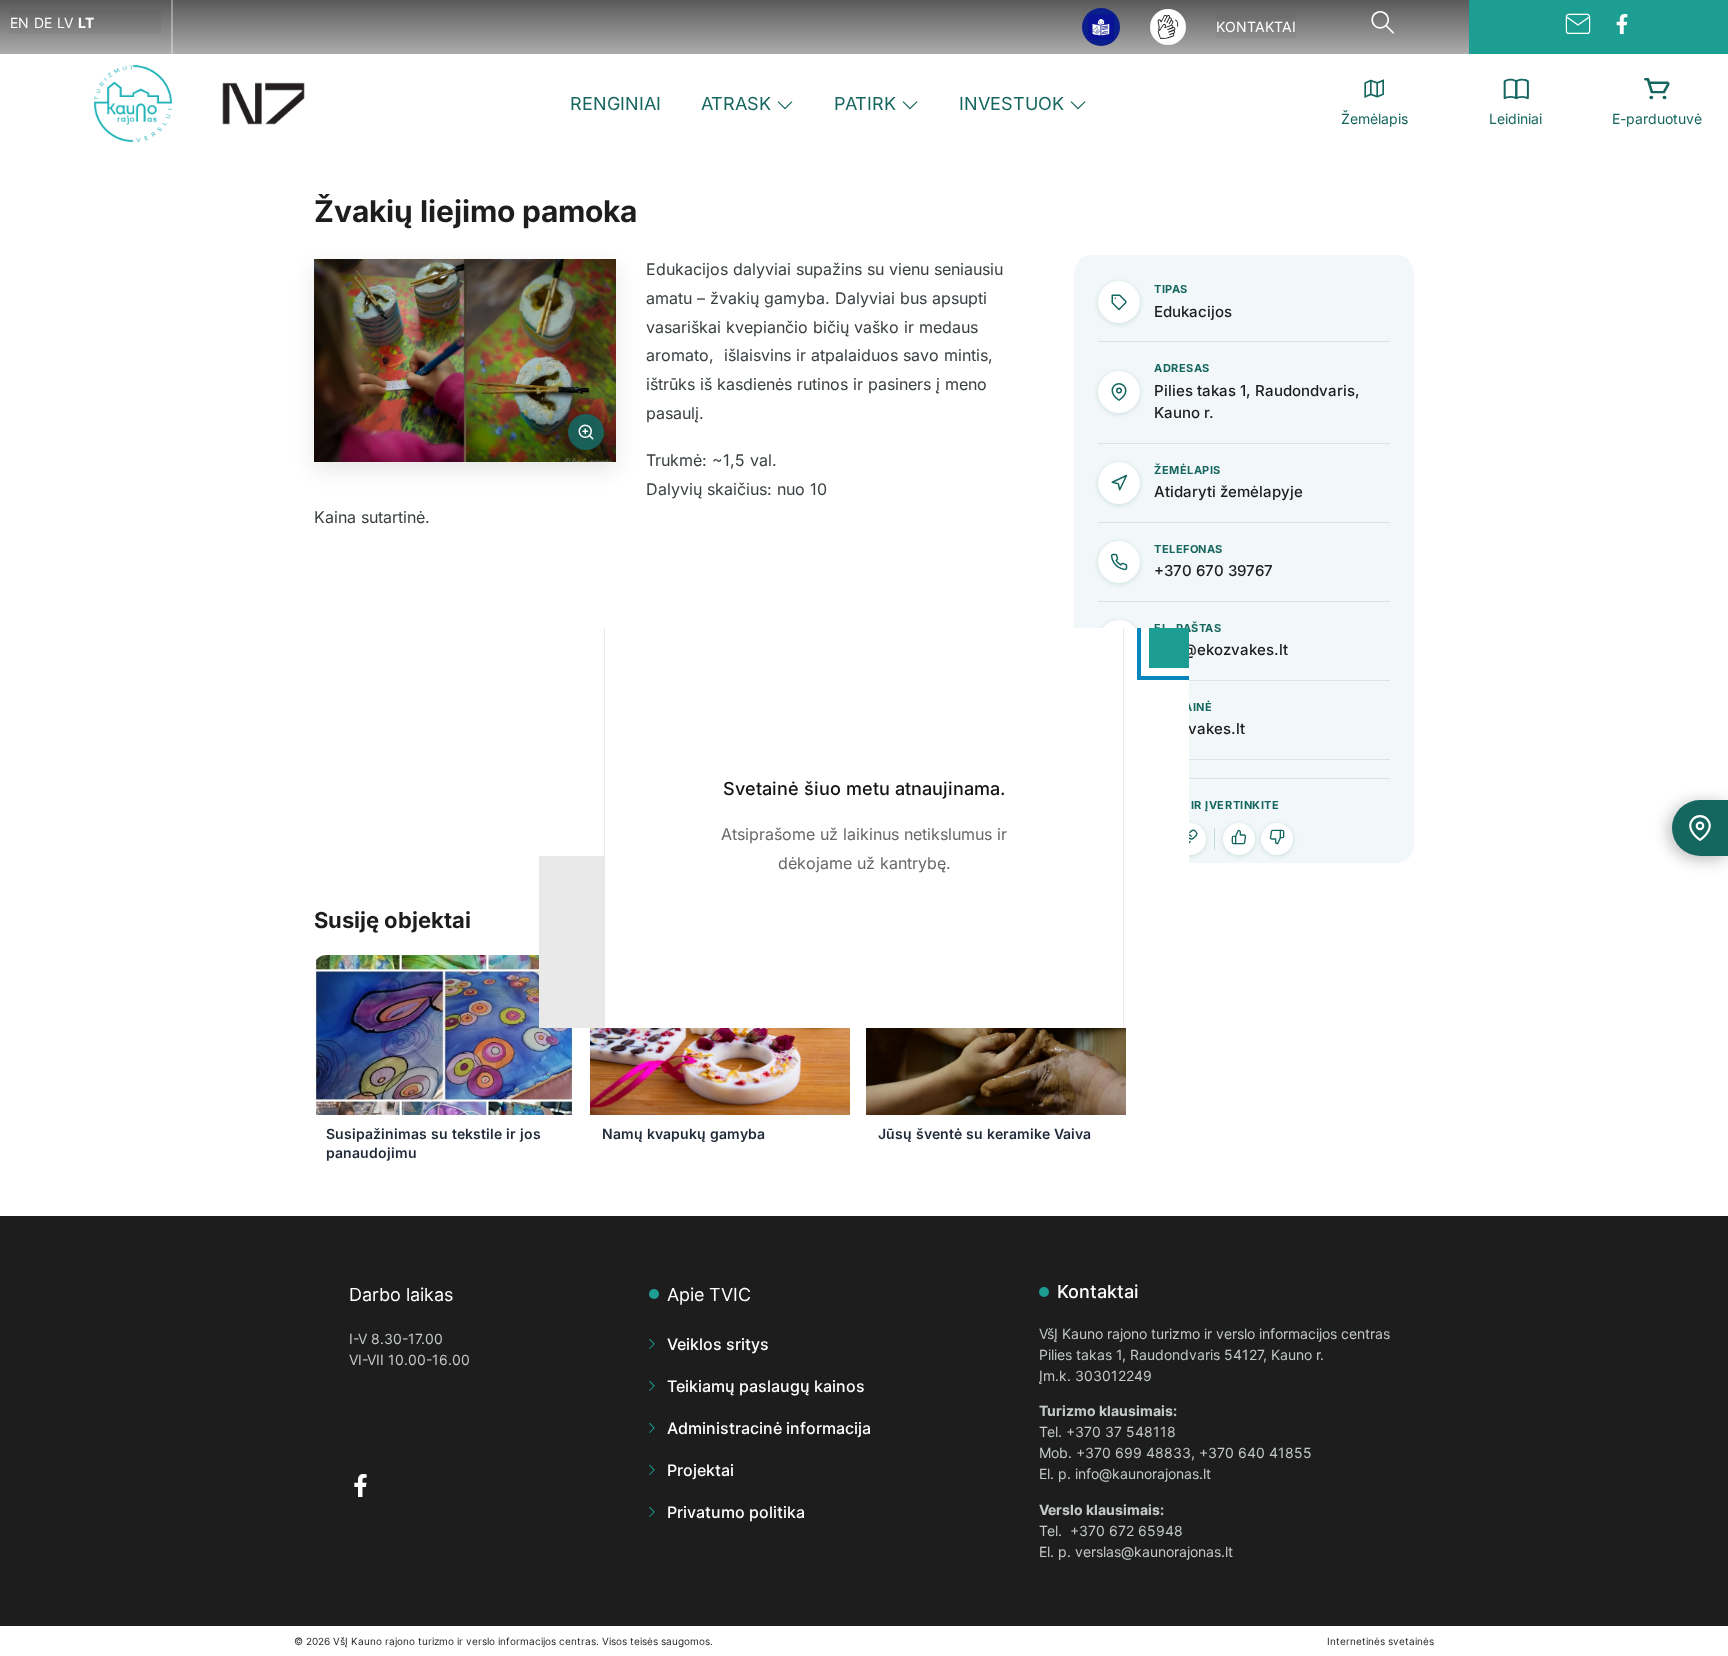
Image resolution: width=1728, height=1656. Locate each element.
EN (19, 22)
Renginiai (615, 103)
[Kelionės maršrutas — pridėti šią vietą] (1700, 828)
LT (86, 22)
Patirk (865, 103)
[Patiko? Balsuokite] (1239, 839)
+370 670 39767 (1213, 570)
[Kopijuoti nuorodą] (1190, 839)
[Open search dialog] (1382, 27)
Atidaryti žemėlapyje (1228, 491)
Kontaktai (1256, 26)
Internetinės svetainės (1380, 1641)
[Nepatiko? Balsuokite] (1277, 839)
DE (43, 22)
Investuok (1011, 103)
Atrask (736, 103)
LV (65, 22)
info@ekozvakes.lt (1221, 649)
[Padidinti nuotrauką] (465, 360)
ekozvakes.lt (1199, 728)
